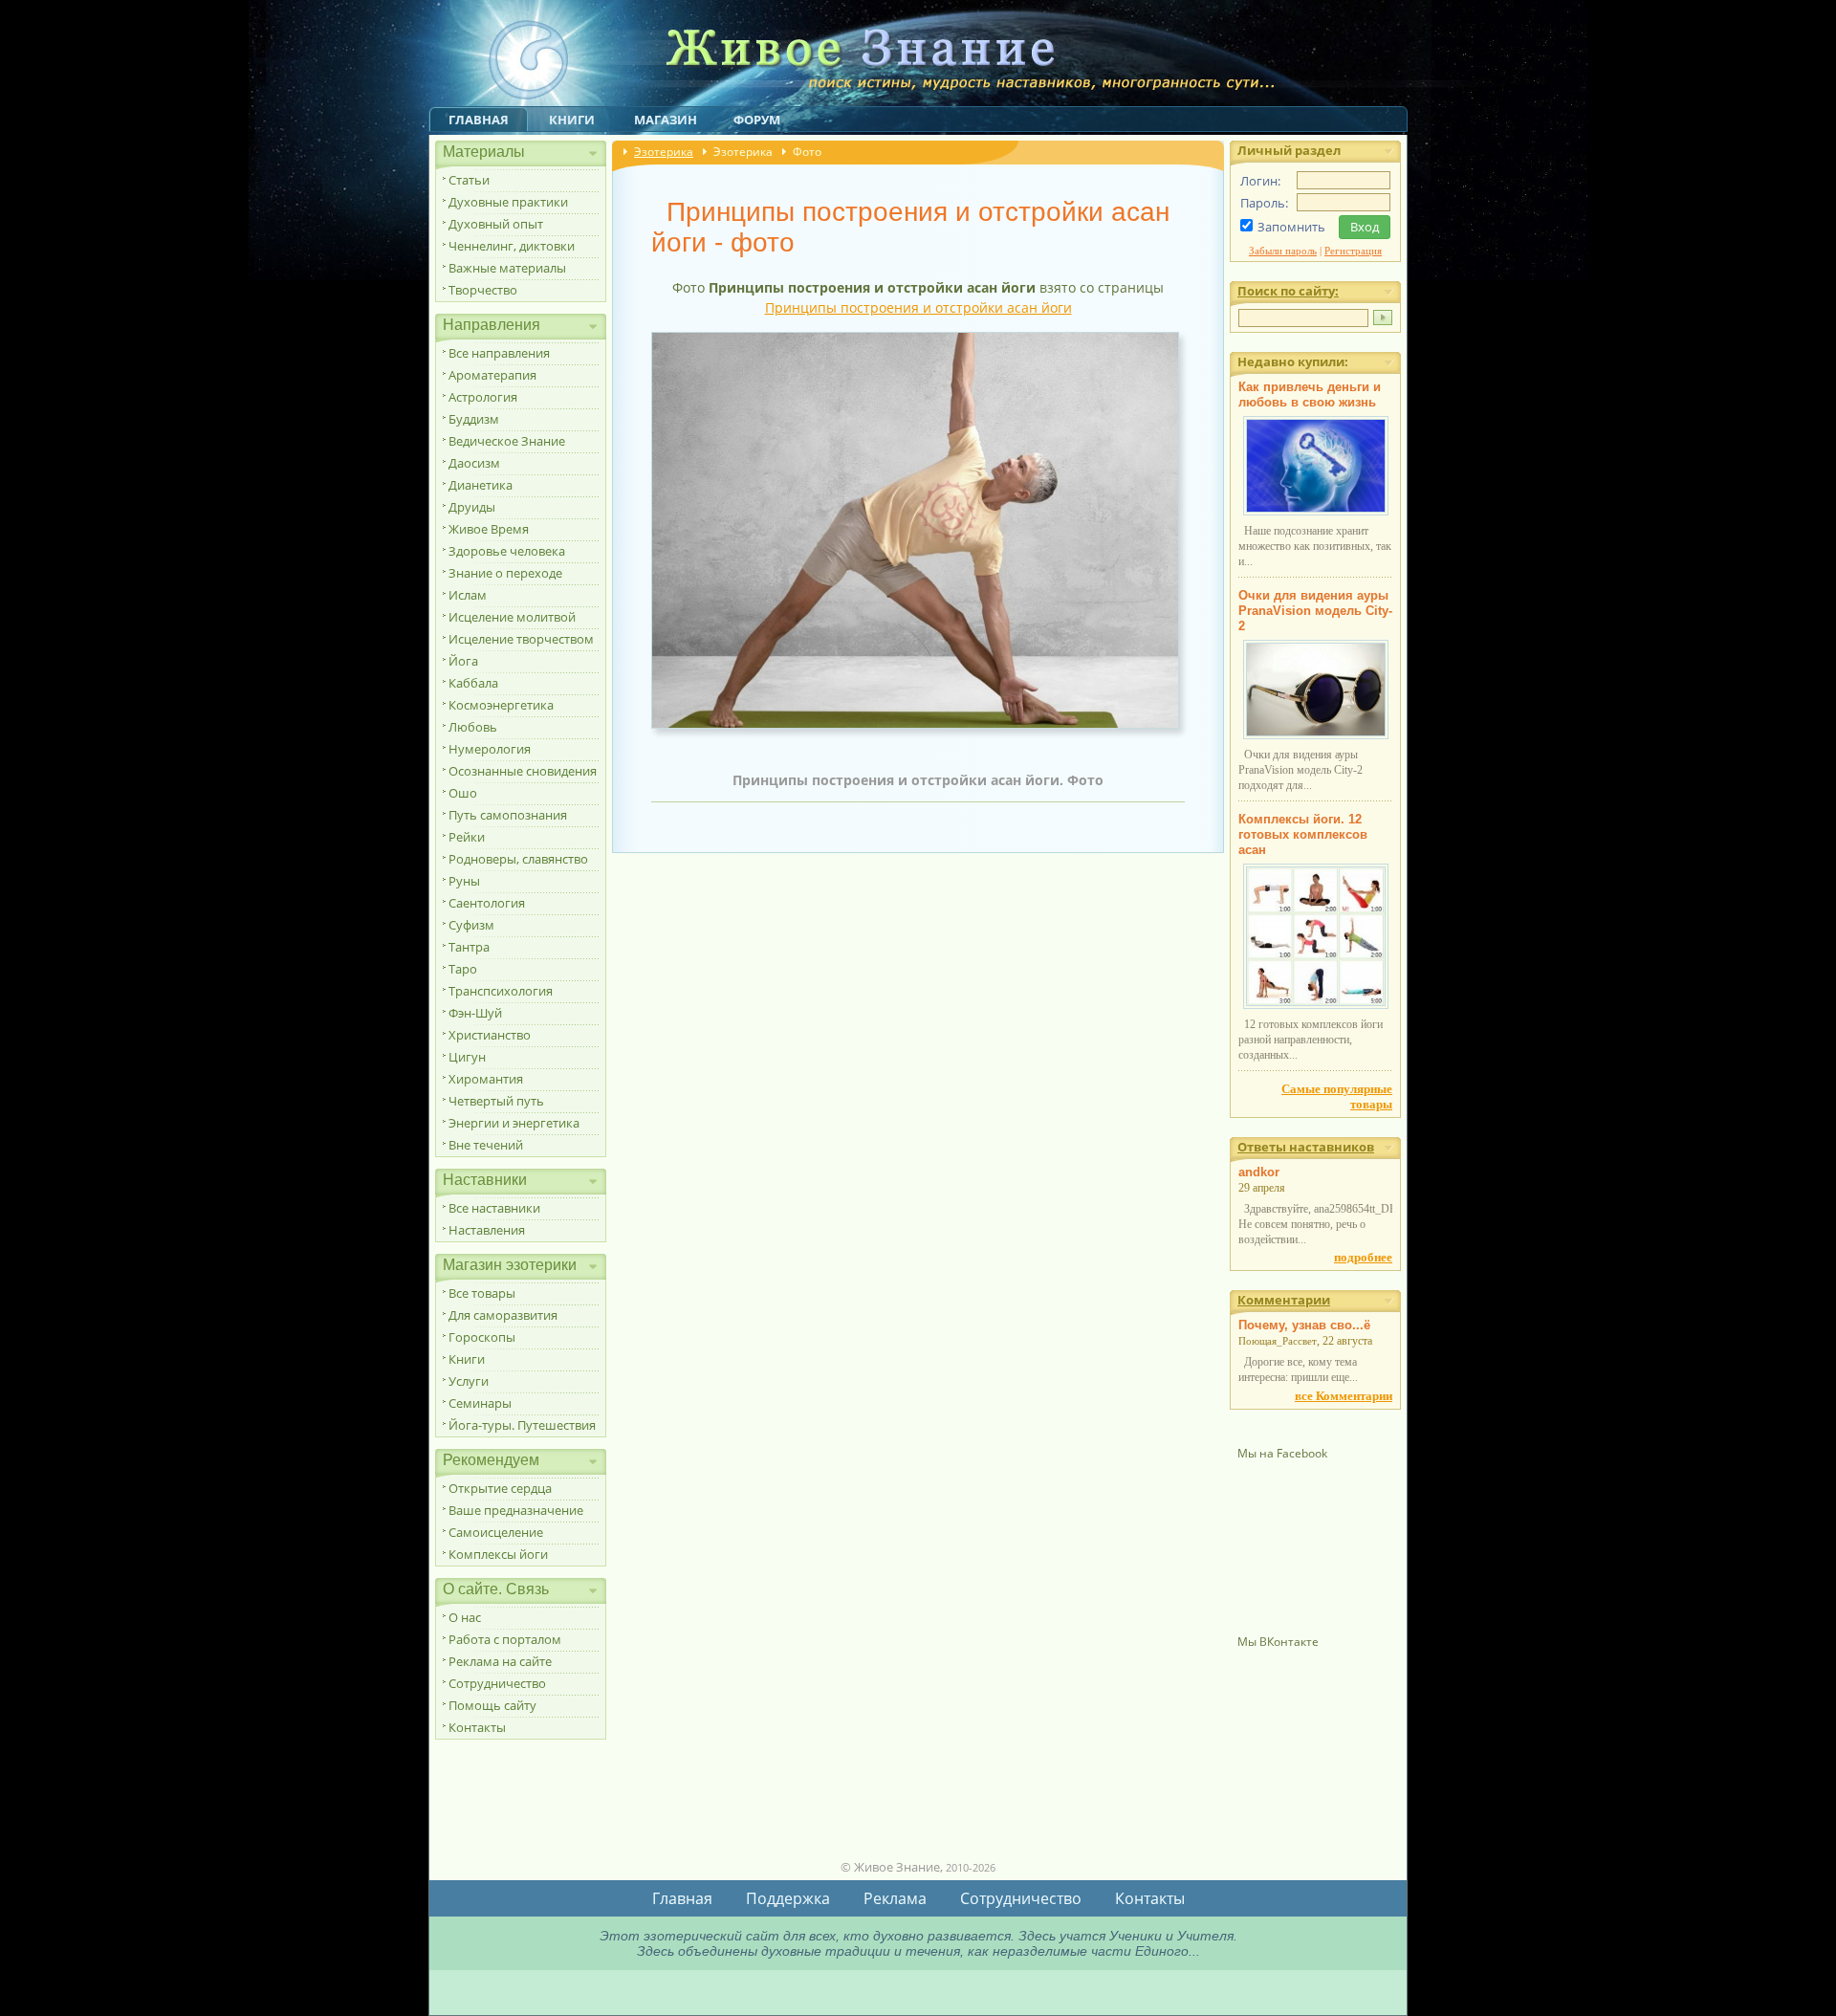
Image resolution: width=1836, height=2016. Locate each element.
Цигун (467, 1057)
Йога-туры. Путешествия (522, 1425)
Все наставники (494, 1208)
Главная (479, 120)
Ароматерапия (492, 375)
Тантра (469, 947)
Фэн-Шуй (475, 1013)
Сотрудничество (497, 1683)
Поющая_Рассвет (1278, 1341)
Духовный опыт (496, 224)
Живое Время (489, 529)
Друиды (472, 507)
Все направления (499, 353)
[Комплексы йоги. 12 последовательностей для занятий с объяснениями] (1316, 1005)
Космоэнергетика (501, 705)
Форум (757, 120)
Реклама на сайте (500, 1661)
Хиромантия (486, 1079)
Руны (464, 881)
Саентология (487, 903)
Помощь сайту (492, 1705)
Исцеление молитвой (512, 617)
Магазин (666, 120)
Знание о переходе (505, 573)
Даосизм (474, 463)
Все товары (482, 1293)
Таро (463, 969)
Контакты (477, 1727)
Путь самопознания (508, 815)
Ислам (468, 595)
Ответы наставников (1306, 1147)
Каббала (473, 683)
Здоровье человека (507, 551)
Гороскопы (482, 1337)
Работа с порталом (505, 1639)
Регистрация (1353, 251)
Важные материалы (507, 268)
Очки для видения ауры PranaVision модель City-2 (1315, 611)
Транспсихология (501, 991)
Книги (572, 120)
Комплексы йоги (498, 1554)
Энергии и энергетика (514, 1123)
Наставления (487, 1230)
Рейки (467, 837)
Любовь (473, 727)
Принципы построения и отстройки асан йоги (918, 307)
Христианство (490, 1035)
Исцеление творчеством (521, 639)
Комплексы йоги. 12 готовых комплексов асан (1303, 834)
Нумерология (490, 749)
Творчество (483, 290)
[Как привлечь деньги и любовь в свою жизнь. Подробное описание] (1316, 512)
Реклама (895, 1898)
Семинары (480, 1403)
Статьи (469, 180)
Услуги (469, 1381)
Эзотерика (664, 152)
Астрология (483, 397)
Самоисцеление (496, 1532)
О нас (465, 1617)
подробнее (1363, 1257)
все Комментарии (1344, 1396)
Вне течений (486, 1145)
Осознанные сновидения (523, 771)
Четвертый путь (496, 1101)
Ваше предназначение (516, 1510)
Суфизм (471, 925)
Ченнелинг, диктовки (512, 246)
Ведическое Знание (507, 441)
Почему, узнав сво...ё (1304, 1325)
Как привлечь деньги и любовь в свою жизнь (1310, 394)
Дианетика (481, 485)
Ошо (463, 793)
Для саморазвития (503, 1315)
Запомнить (1291, 227)
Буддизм (474, 419)
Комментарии (1284, 1300)
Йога (463, 661)
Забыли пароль (1283, 251)
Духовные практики (508, 202)
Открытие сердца (500, 1488)
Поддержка (788, 1898)
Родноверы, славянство (518, 859)
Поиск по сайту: (1288, 291)
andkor (1259, 1172)
